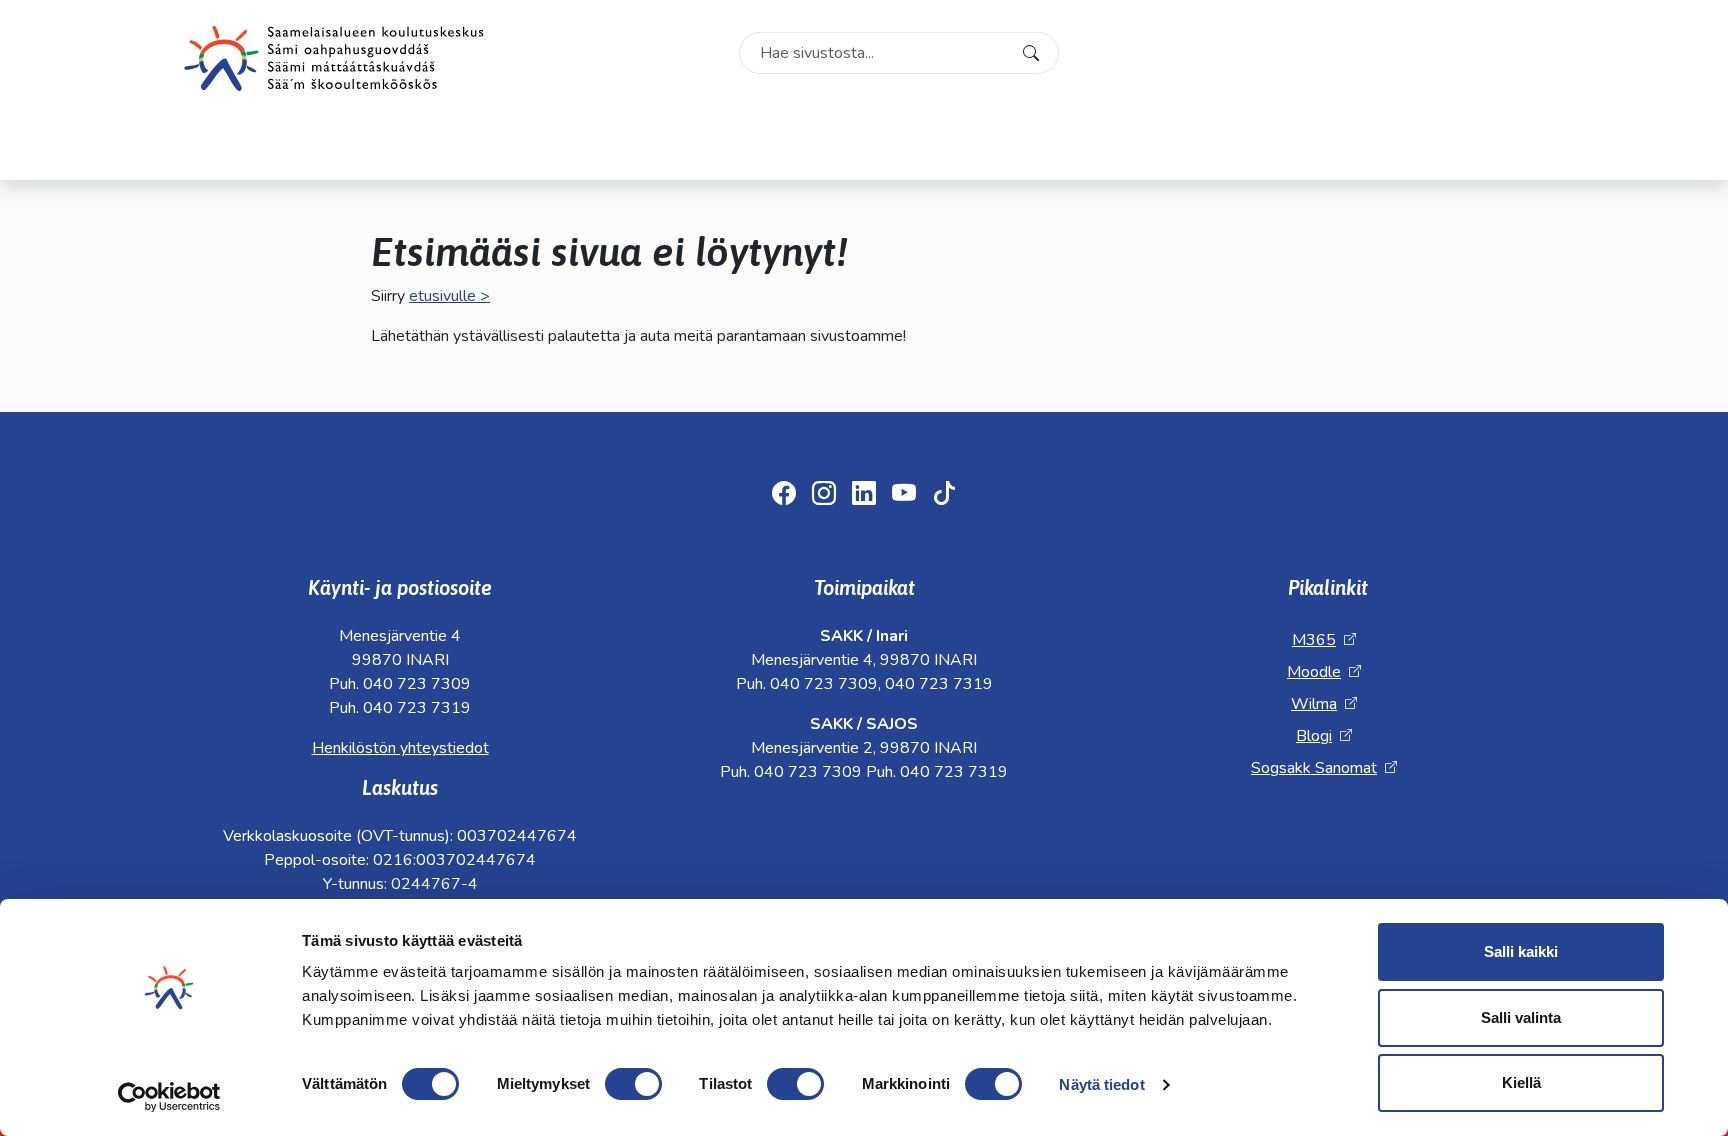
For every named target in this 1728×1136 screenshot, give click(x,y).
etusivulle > (449, 296)
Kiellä (1521, 1082)
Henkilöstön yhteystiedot (400, 748)
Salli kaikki (1521, 951)
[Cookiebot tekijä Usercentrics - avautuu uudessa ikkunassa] (169, 1097)
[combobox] (899, 53)
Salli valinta (1521, 1017)
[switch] (633, 1084)
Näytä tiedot (1101, 1084)
